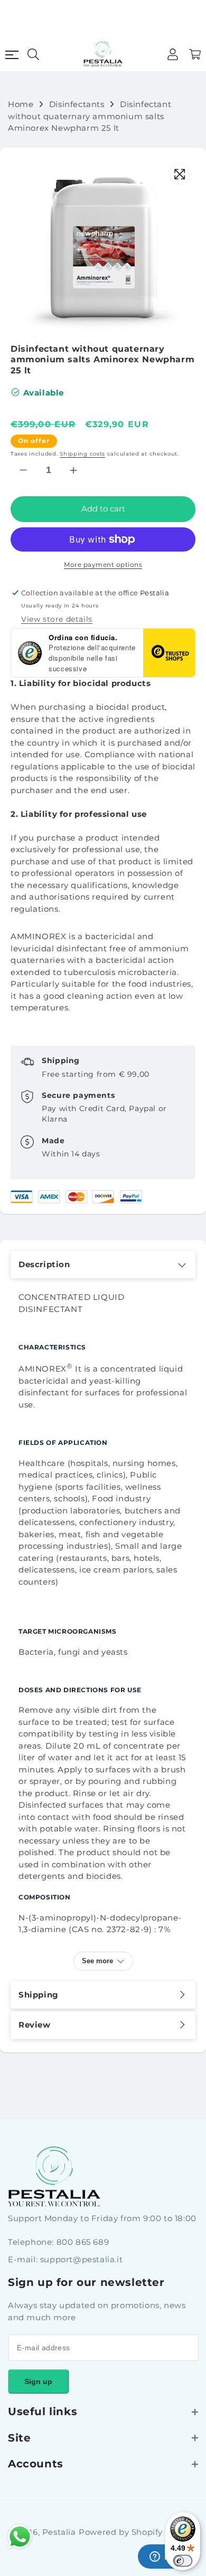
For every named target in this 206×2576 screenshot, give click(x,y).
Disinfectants (77, 104)
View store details (57, 619)
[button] (195, 54)
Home (21, 104)
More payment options (103, 565)
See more (97, 1961)
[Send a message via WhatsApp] (20, 2537)
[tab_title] (103, 1265)
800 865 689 (83, 2242)
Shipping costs (82, 454)
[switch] (183, 2561)
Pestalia (59, 2532)
